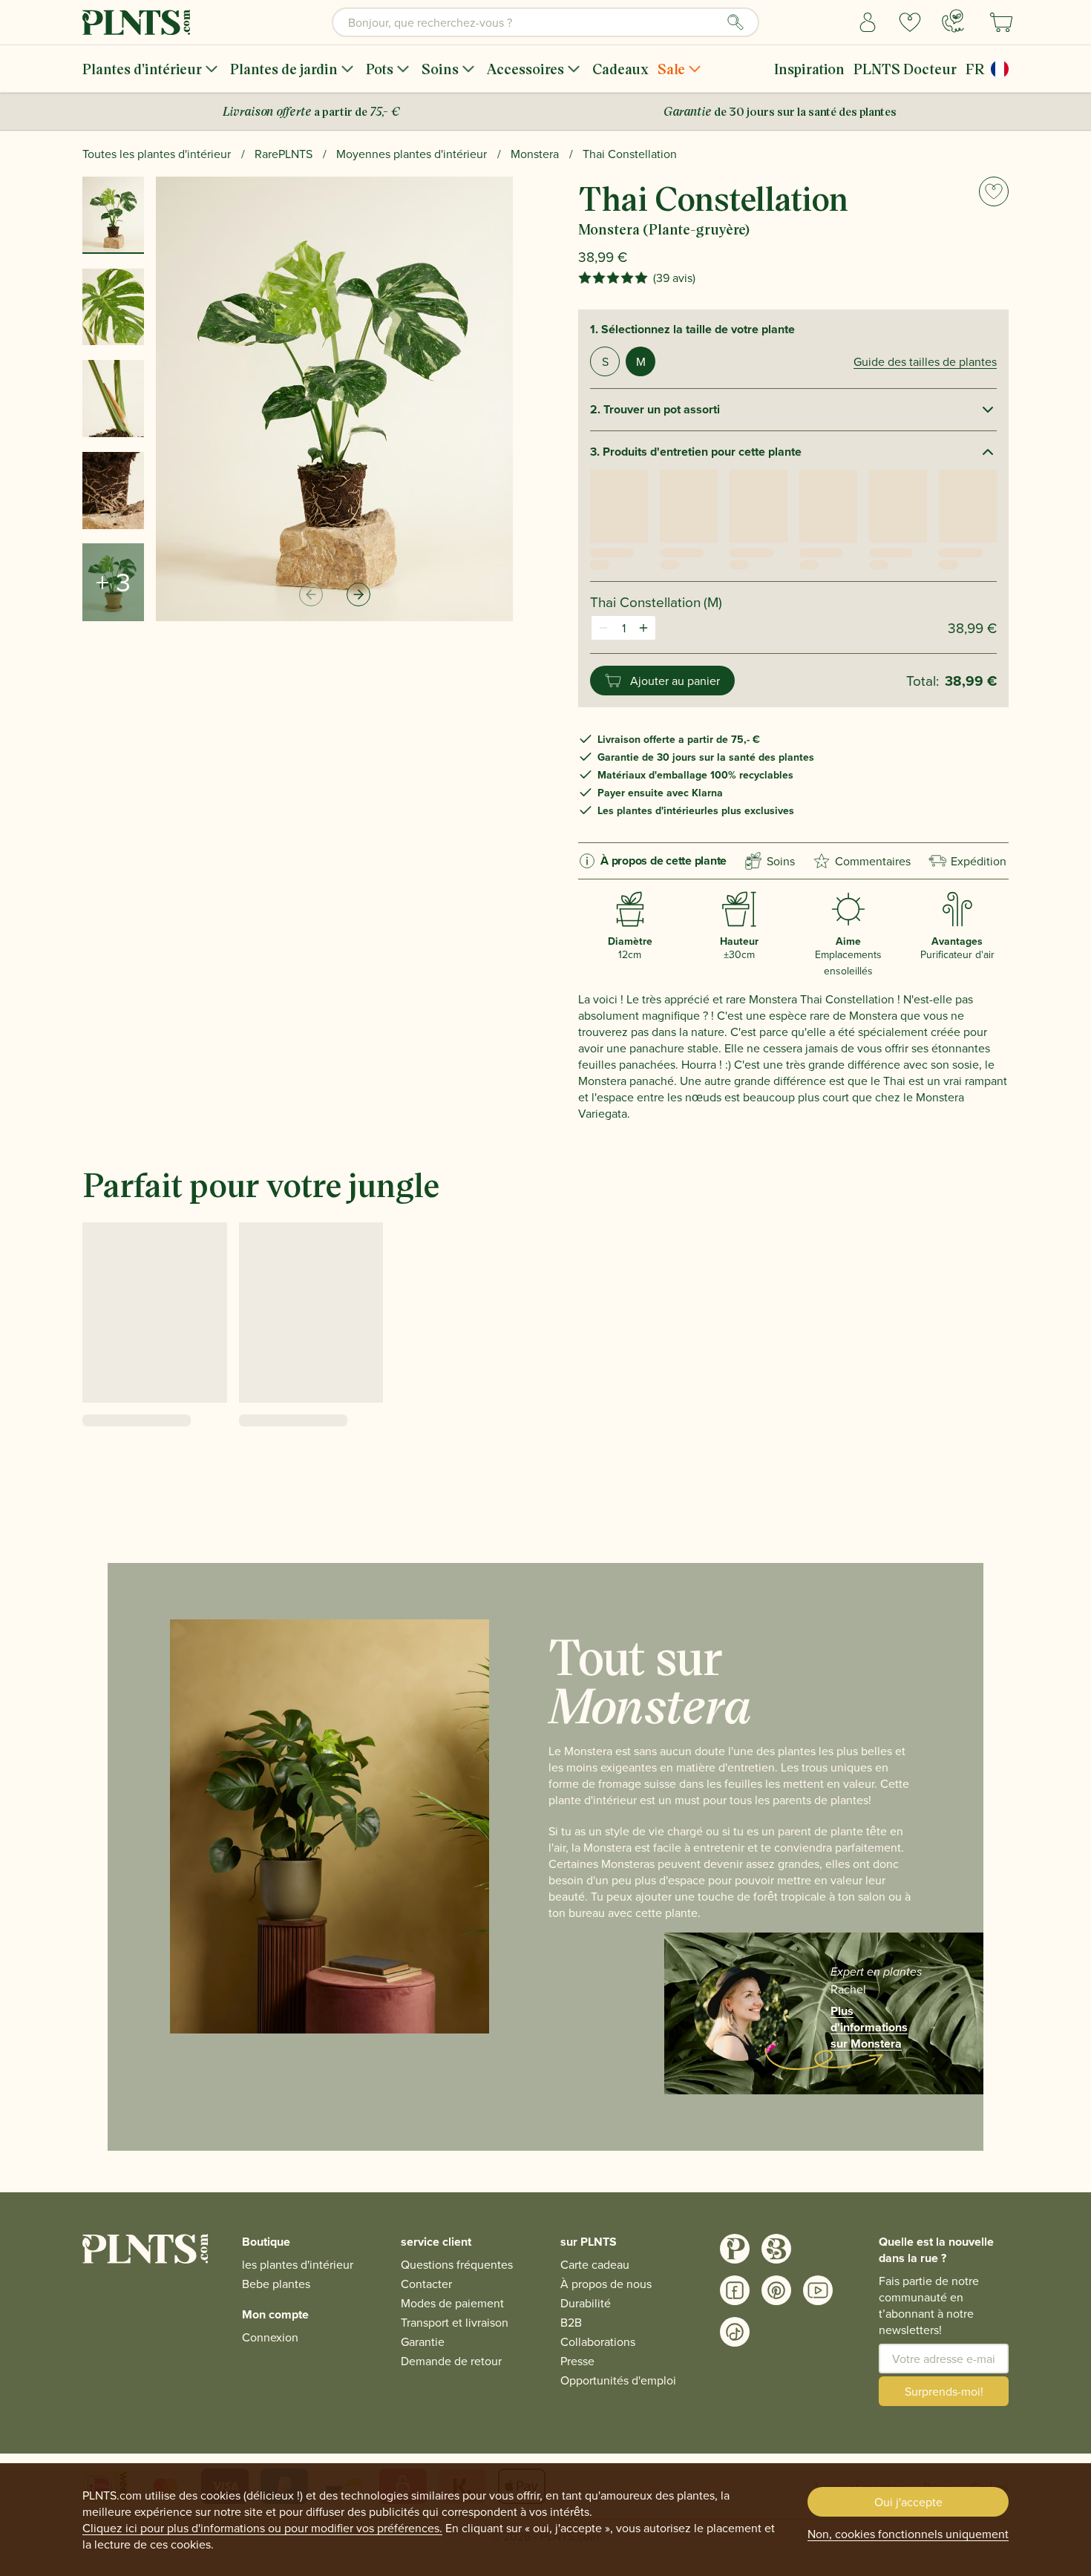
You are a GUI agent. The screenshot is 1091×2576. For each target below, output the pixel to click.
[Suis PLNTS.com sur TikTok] (735, 2332)
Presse (577, 2361)
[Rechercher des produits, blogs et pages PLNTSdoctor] (735, 22)
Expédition (979, 861)
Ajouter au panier (675, 681)
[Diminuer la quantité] (603, 628)
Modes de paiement (452, 2303)
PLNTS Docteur (905, 69)
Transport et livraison (455, 2322)
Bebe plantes (276, 2284)
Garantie (423, 2341)
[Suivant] (358, 594)
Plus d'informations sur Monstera (869, 2028)
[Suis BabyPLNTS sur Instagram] (776, 2249)
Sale (671, 69)
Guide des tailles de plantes (925, 361)
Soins (440, 69)
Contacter (426, 2284)
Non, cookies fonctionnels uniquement (908, 2534)
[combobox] (545, 22)
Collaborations (598, 2341)
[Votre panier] (1001, 22)
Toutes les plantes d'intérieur (157, 154)
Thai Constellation (630, 154)
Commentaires (873, 861)
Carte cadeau (595, 2264)
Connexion (270, 2337)
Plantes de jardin (284, 69)
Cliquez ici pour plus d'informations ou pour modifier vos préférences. (262, 2528)
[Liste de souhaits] (910, 22)
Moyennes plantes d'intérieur (412, 154)
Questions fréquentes (457, 2264)
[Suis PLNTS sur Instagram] (735, 2249)
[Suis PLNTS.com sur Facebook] (735, 2290)
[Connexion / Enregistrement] (868, 22)
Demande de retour (451, 2361)
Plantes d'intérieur (142, 69)
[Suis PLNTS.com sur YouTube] (818, 2290)
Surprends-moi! (944, 2391)
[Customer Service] (953, 21)
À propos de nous (606, 2284)
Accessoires (525, 69)
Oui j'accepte (908, 2502)
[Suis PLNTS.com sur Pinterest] (776, 2290)
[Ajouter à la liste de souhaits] (994, 191)
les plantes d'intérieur (298, 2264)
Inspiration (809, 69)
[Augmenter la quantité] (643, 628)
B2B (571, 2322)
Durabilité (586, 2303)
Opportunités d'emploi (618, 2380)
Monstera (535, 154)
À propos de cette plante (664, 861)
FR (975, 69)
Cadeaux (620, 69)
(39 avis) (674, 278)
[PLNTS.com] (136, 22)
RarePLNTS (284, 154)
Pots (380, 69)
